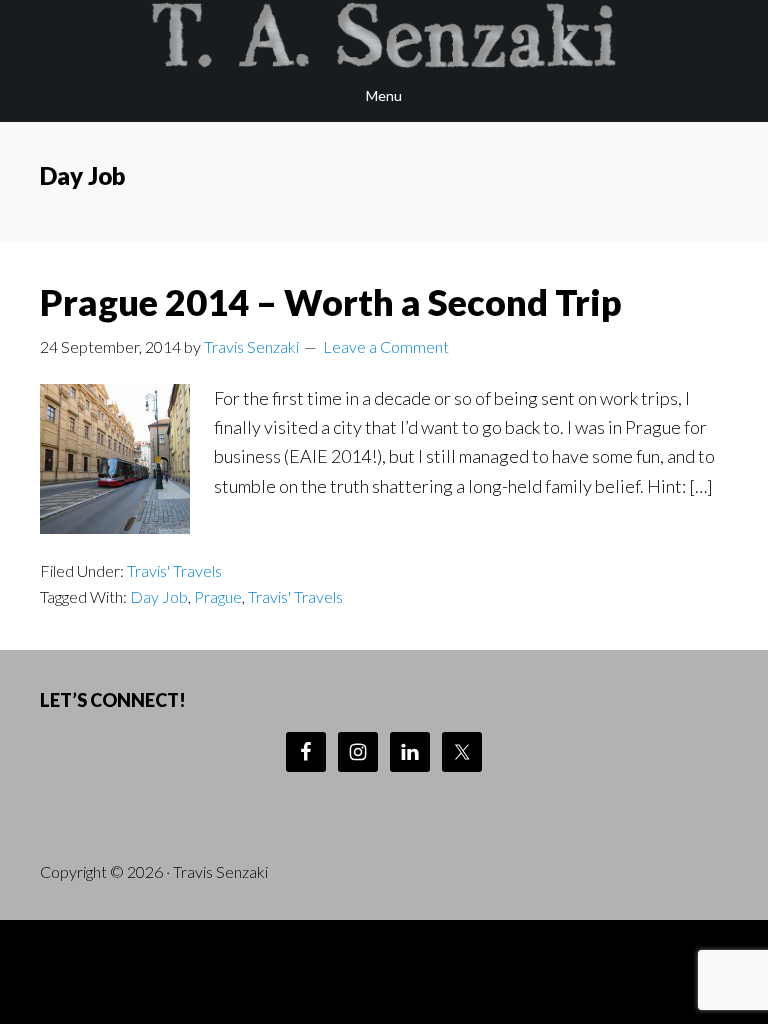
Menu (384, 95)
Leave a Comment (386, 346)
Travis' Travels (174, 570)
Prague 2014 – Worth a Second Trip (331, 302)
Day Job (159, 596)
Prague (218, 596)
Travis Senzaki (384, 35)
